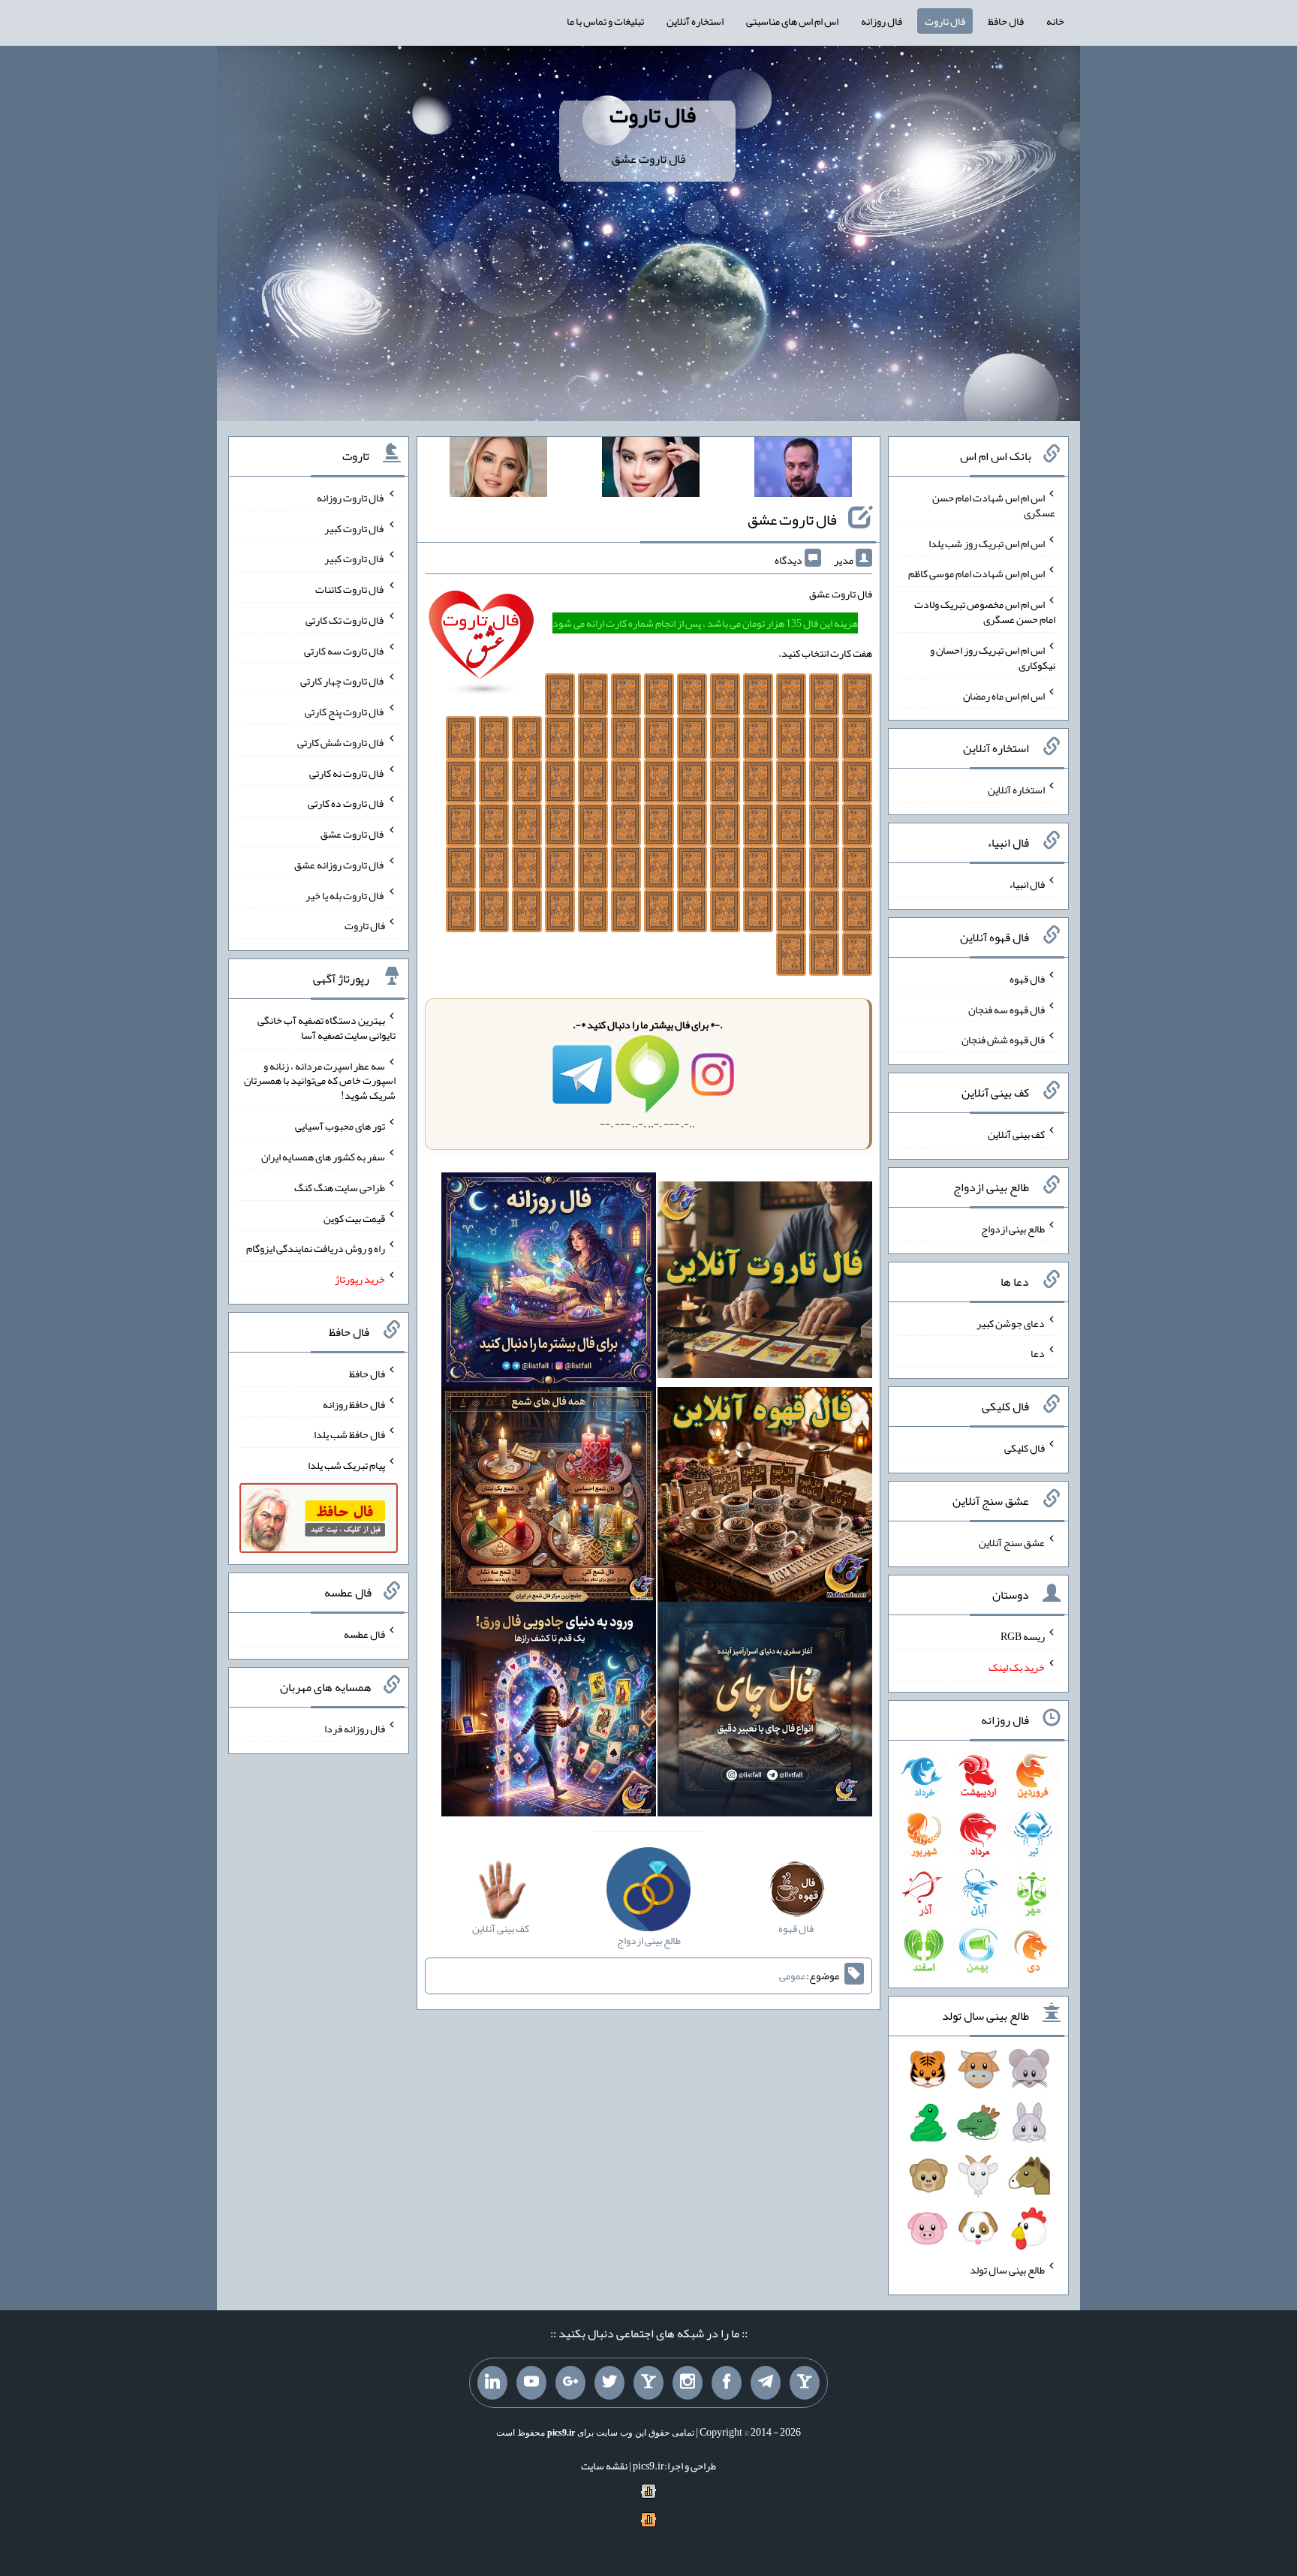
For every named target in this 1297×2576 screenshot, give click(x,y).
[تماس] (648, 2383)
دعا (1038, 1353)
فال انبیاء (1027, 884)
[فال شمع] (549, 1498)
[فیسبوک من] (727, 2383)
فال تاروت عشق (792, 519)
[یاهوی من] (805, 2383)
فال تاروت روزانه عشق (340, 865)
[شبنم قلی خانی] (498, 470)
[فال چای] (765, 1713)
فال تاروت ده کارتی (346, 803)
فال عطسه (364, 1634)
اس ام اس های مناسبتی (792, 21)
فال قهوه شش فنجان (1003, 1040)
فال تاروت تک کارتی (345, 620)
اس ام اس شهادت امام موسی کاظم (977, 573)
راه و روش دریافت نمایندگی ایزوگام (316, 1248)
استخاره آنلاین (695, 21)
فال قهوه (1027, 979)
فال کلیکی (1025, 1448)
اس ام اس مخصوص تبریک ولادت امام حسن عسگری (985, 612)
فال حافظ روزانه (354, 1404)
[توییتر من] (609, 2383)
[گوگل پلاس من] (570, 2383)
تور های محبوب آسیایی (340, 1126)
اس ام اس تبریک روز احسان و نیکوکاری (993, 658)
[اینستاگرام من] (688, 2383)
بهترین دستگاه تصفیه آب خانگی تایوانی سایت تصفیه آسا (327, 1028)
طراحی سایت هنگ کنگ (340, 1187)
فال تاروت (945, 21)
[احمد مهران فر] (803, 470)
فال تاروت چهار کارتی (343, 681)
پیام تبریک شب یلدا (346, 1465)
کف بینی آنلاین (1016, 1134)
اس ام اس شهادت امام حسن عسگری (994, 505)
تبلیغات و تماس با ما (605, 21)
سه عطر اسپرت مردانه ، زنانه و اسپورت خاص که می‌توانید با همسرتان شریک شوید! (320, 1080)
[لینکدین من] (492, 2383)
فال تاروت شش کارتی (341, 742)
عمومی (793, 1976)
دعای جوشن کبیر (1011, 1323)
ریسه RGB (1023, 1636)
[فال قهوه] (765, 1498)
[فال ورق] (549, 1713)
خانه (1055, 21)
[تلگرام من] (766, 2383)
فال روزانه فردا (355, 1729)
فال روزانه (882, 21)
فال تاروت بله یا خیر (345, 895)
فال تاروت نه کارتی (347, 772)
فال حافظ (1006, 21)
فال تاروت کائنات (350, 589)
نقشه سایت (604, 2466)
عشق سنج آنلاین (1012, 1542)
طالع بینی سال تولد (1007, 2270)
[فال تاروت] (765, 1283)
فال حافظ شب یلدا (349, 1434)
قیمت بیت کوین (354, 1217)
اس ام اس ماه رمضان (1004, 695)
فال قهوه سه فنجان (1007, 1009)
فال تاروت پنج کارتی (345, 712)
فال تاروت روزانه (351, 498)
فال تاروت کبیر (355, 528)
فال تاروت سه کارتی (345, 650)
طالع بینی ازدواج (1013, 1229)
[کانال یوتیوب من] (531, 2383)
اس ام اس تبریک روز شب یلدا (987, 543)
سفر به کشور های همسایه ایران (323, 1157)
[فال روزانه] (549, 1283)
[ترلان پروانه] (651, 470)
